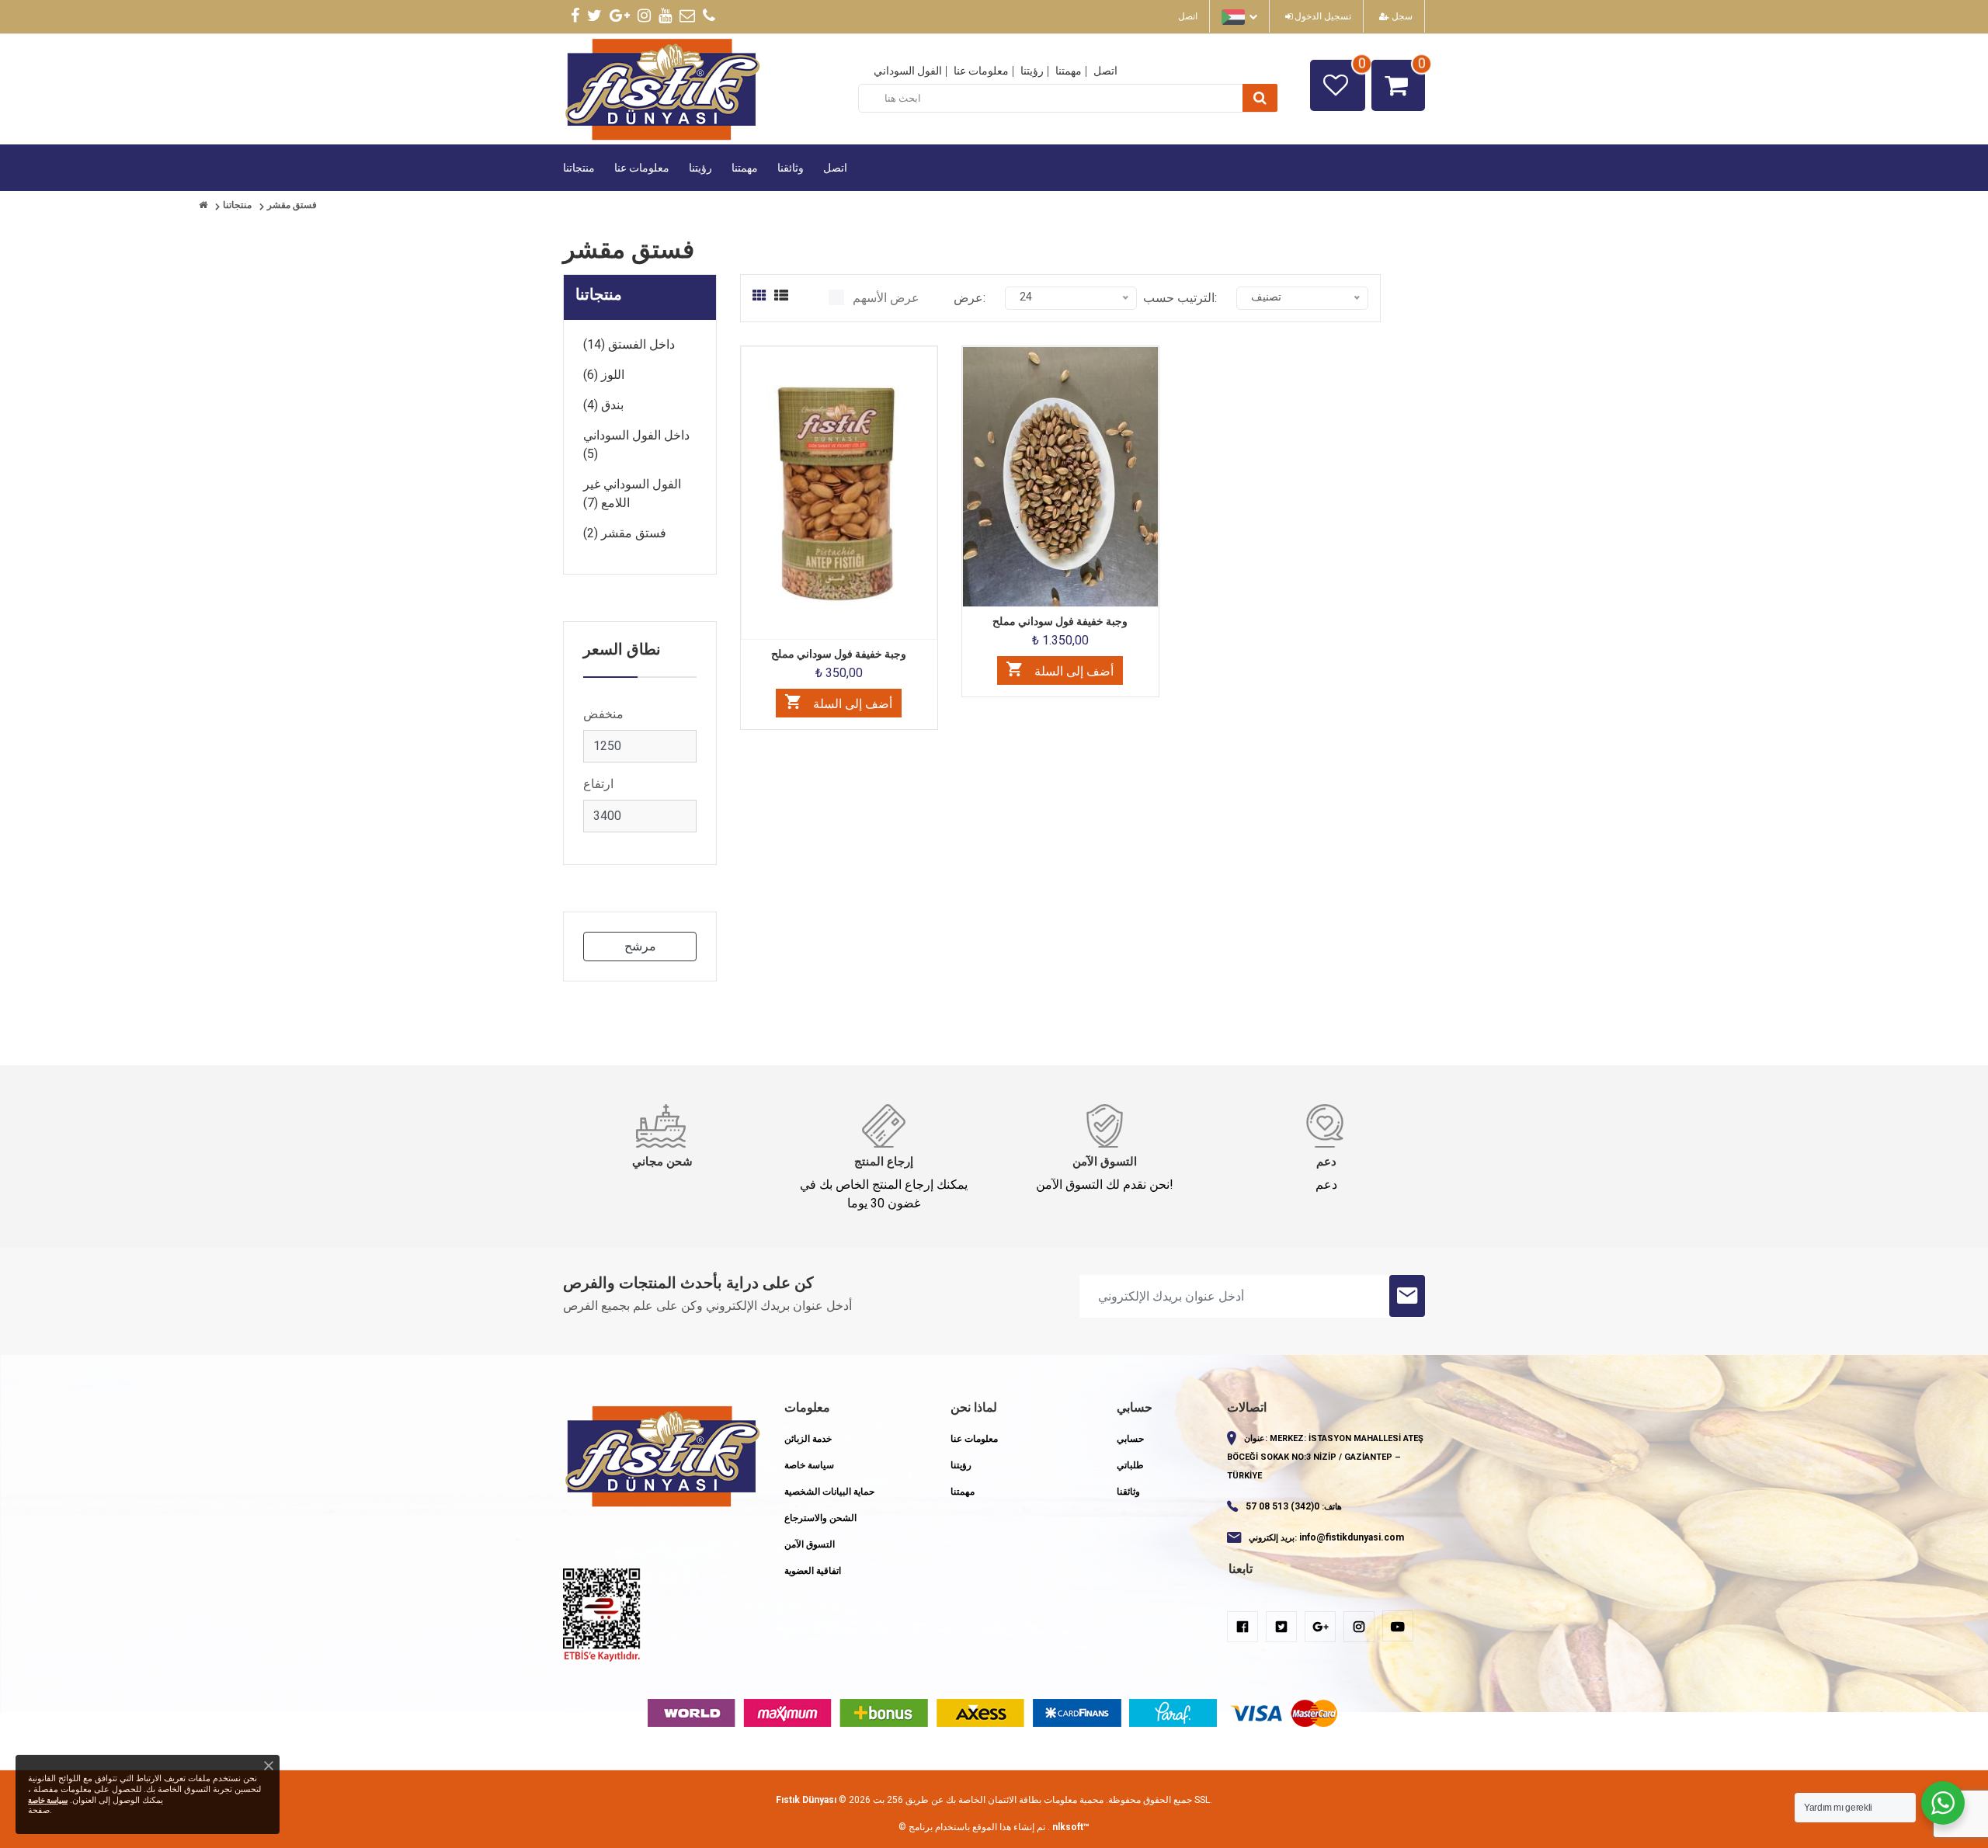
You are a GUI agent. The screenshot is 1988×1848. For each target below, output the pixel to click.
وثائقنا (791, 168)
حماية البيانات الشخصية (829, 1492)
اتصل (1188, 16)
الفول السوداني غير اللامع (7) (632, 493)
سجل (1401, 16)
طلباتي (1130, 1465)
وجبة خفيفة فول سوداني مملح (839, 654)
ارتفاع (598, 784)
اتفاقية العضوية (813, 1571)
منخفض (603, 714)
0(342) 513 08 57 (1282, 1506)
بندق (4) (603, 405)
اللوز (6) (604, 375)
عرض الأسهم (886, 298)
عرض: (970, 298)
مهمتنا (1069, 71)
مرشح (640, 946)
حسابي (1130, 1439)
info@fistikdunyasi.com (1352, 1537)
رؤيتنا (1032, 71)
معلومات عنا (981, 71)
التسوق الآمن (810, 1544)
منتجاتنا (579, 168)
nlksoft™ (1071, 1827)
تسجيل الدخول (1322, 16)
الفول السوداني (908, 71)
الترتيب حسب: (1180, 298)
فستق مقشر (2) (625, 533)
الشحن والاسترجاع (820, 1518)
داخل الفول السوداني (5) (636, 445)
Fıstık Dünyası (806, 1800)
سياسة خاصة (809, 1465)
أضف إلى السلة (851, 704)
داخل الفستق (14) (629, 344)
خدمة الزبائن (808, 1439)
